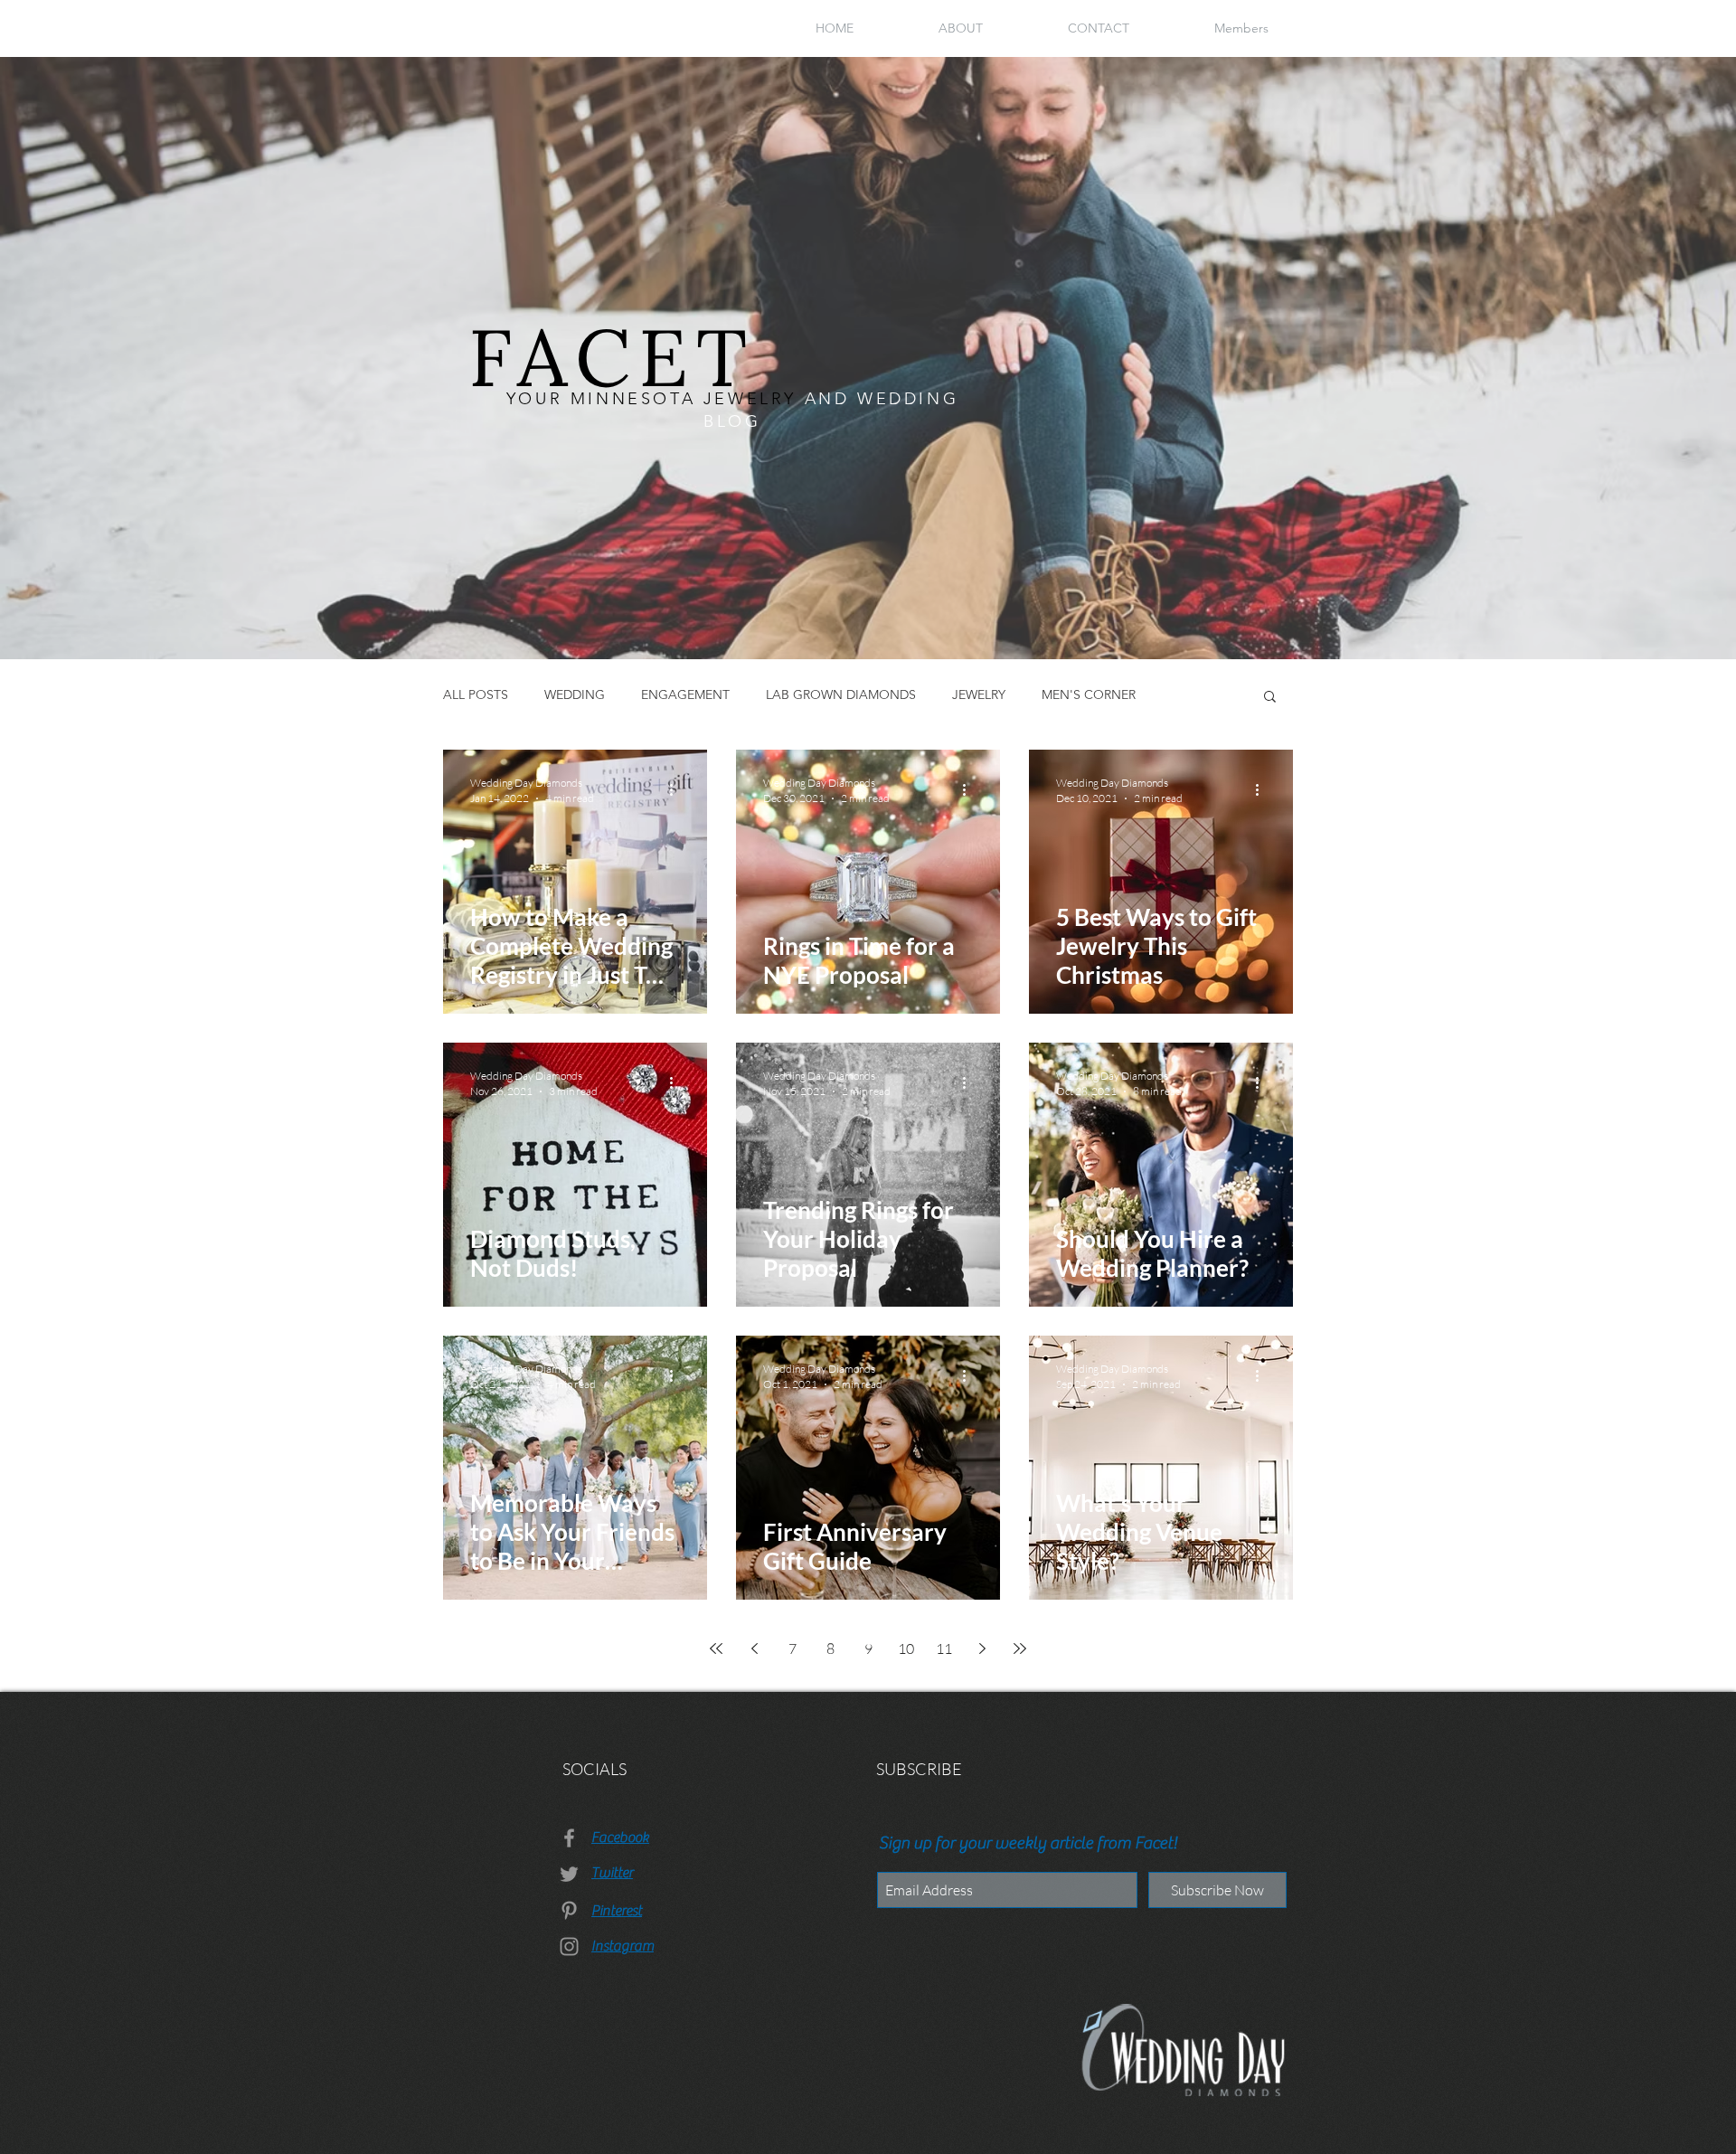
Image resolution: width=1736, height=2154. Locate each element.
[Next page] (982, 1649)
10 (906, 1649)
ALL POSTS (476, 694)
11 (944, 1649)
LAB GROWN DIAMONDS (841, 694)
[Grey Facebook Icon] (569, 1838)
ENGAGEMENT (685, 694)
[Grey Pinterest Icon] (569, 1910)
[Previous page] (754, 1649)
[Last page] (1020, 1649)
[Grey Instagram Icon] (569, 1946)
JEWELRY (979, 694)
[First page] (716, 1649)
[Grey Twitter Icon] (569, 1874)
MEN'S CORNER (1089, 694)
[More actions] (677, 789)
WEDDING (575, 694)
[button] (1270, 698)
